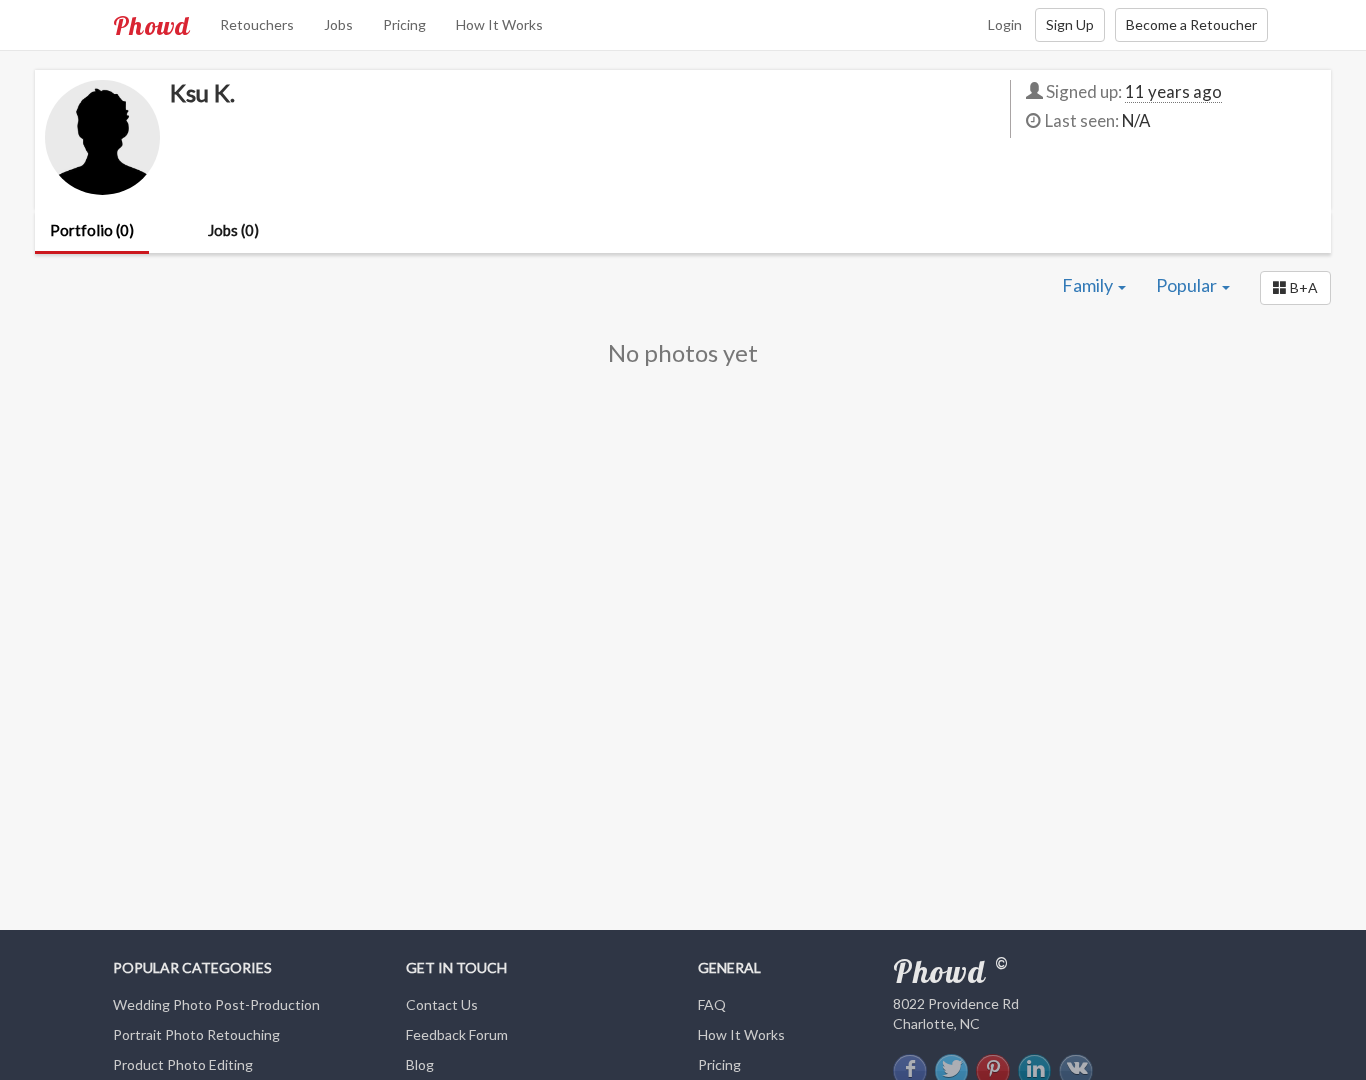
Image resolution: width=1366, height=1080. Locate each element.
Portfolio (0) (92, 230)
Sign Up (1070, 24)
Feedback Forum (457, 1034)
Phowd (151, 25)
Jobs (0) (233, 230)
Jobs (338, 24)
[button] (1295, 288)
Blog (420, 1064)
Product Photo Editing (183, 1064)
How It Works (499, 24)
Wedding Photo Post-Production (216, 1004)
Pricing (404, 24)
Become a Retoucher (1191, 24)
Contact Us (442, 1004)
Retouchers (257, 24)
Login (1005, 24)
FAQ (712, 1004)
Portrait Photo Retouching (196, 1034)
